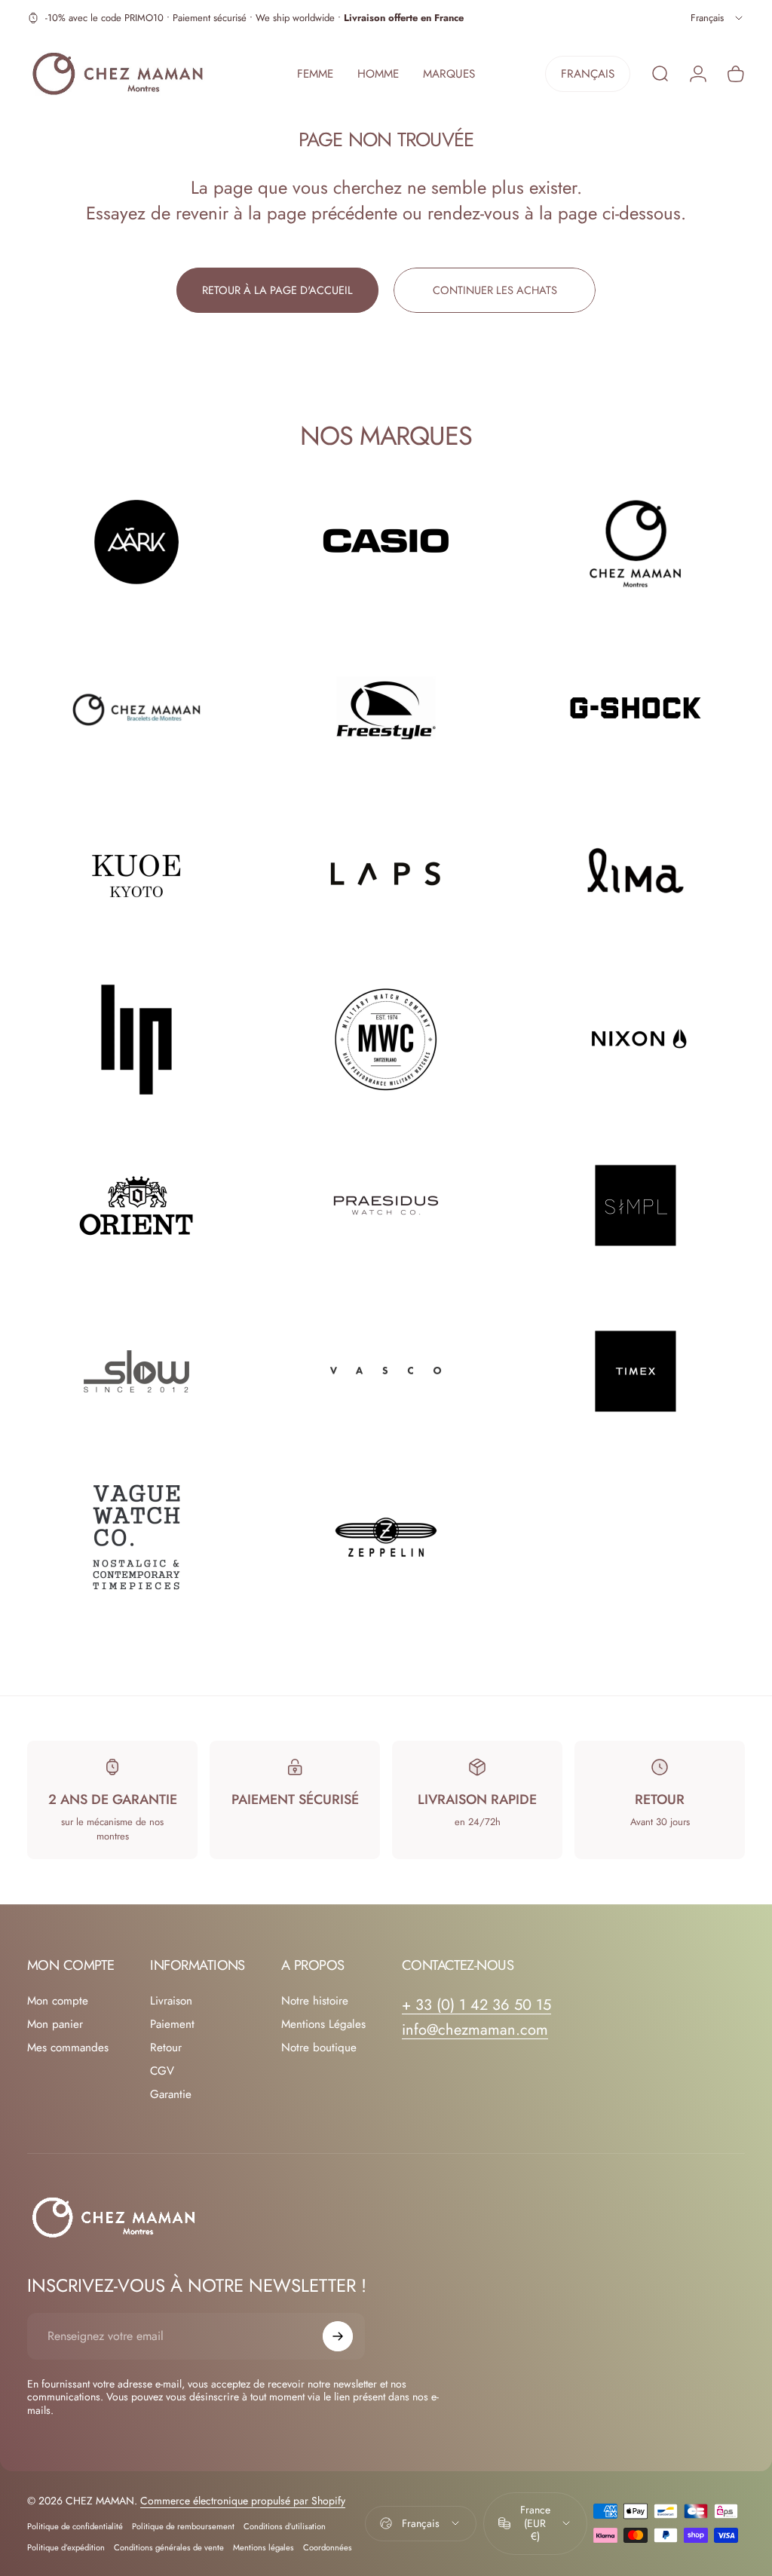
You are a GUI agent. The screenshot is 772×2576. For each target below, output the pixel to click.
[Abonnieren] (338, 2336)
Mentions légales (263, 2547)
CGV (162, 2071)
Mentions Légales (323, 2025)
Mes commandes (68, 2048)
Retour (166, 2048)
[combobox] (718, 18)
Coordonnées (328, 2547)
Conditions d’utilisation (285, 2526)
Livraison (171, 2001)
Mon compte (58, 2001)
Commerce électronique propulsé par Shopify (243, 2501)
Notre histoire (315, 2001)
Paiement (172, 2025)
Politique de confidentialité (75, 2526)
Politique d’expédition (66, 2547)
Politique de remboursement (183, 2526)
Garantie (171, 2095)
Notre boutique (319, 2048)
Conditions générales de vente (169, 2547)
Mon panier (55, 2025)
